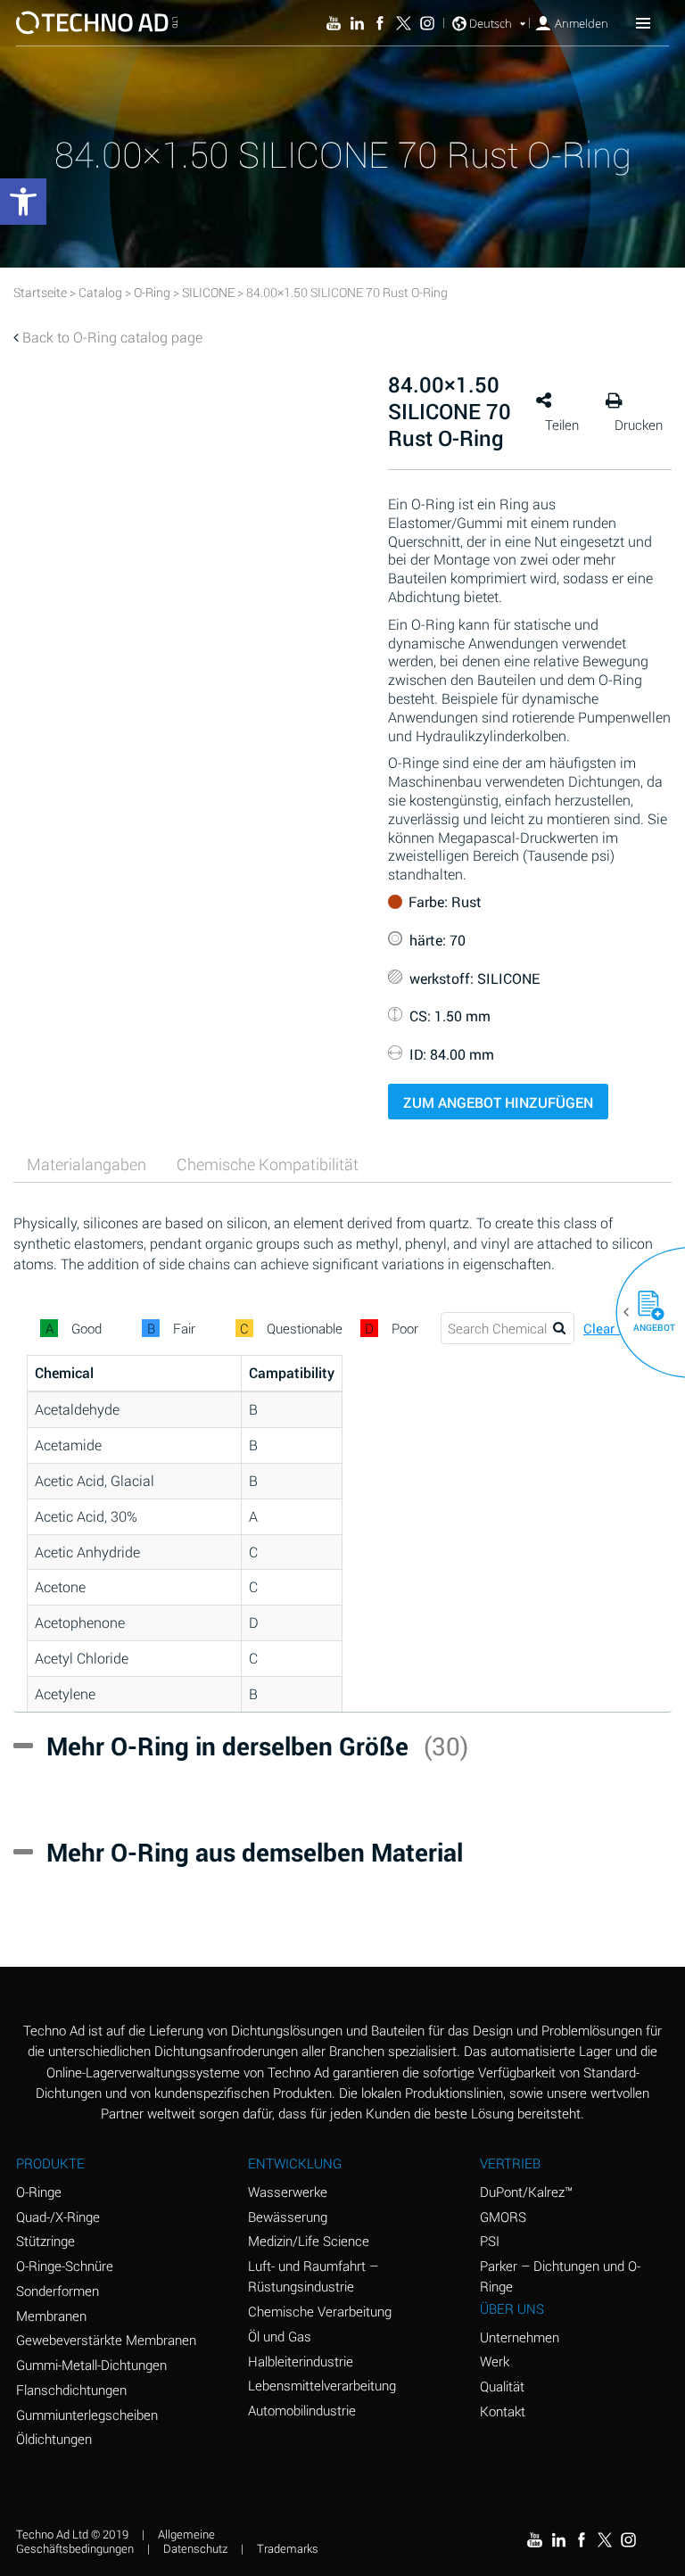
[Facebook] (380, 23)
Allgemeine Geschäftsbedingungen (116, 2542)
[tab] (87, 1164)
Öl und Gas (280, 2336)
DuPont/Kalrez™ (526, 2192)
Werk (495, 2361)
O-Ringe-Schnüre (65, 2266)
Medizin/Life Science (309, 2241)
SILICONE (208, 292)
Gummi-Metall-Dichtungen (91, 2365)
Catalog (100, 292)
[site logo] (97, 23)
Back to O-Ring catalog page (112, 337)
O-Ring (152, 292)
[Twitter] (403, 23)
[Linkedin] (357, 23)
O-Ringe (39, 2192)
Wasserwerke (288, 2192)
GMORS (503, 2217)
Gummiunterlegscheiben (87, 2415)
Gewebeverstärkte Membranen (106, 2340)
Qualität (502, 2386)
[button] (644, 1312)
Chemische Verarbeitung (320, 2311)
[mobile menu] (643, 22)
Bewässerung (288, 2217)
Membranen (51, 2316)
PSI (490, 2241)
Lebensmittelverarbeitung (322, 2385)
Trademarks (288, 2548)
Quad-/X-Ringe (58, 2217)
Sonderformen (58, 2291)
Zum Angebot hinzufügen (498, 1102)
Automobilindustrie (302, 2410)
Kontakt (503, 2411)
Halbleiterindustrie (301, 2361)
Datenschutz (195, 2548)
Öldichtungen (54, 2439)
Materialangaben (87, 1164)
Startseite (40, 292)
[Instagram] (427, 23)
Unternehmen (520, 2337)
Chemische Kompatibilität (268, 1164)
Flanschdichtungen (71, 2390)
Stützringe (45, 2241)
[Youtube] (334, 23)
